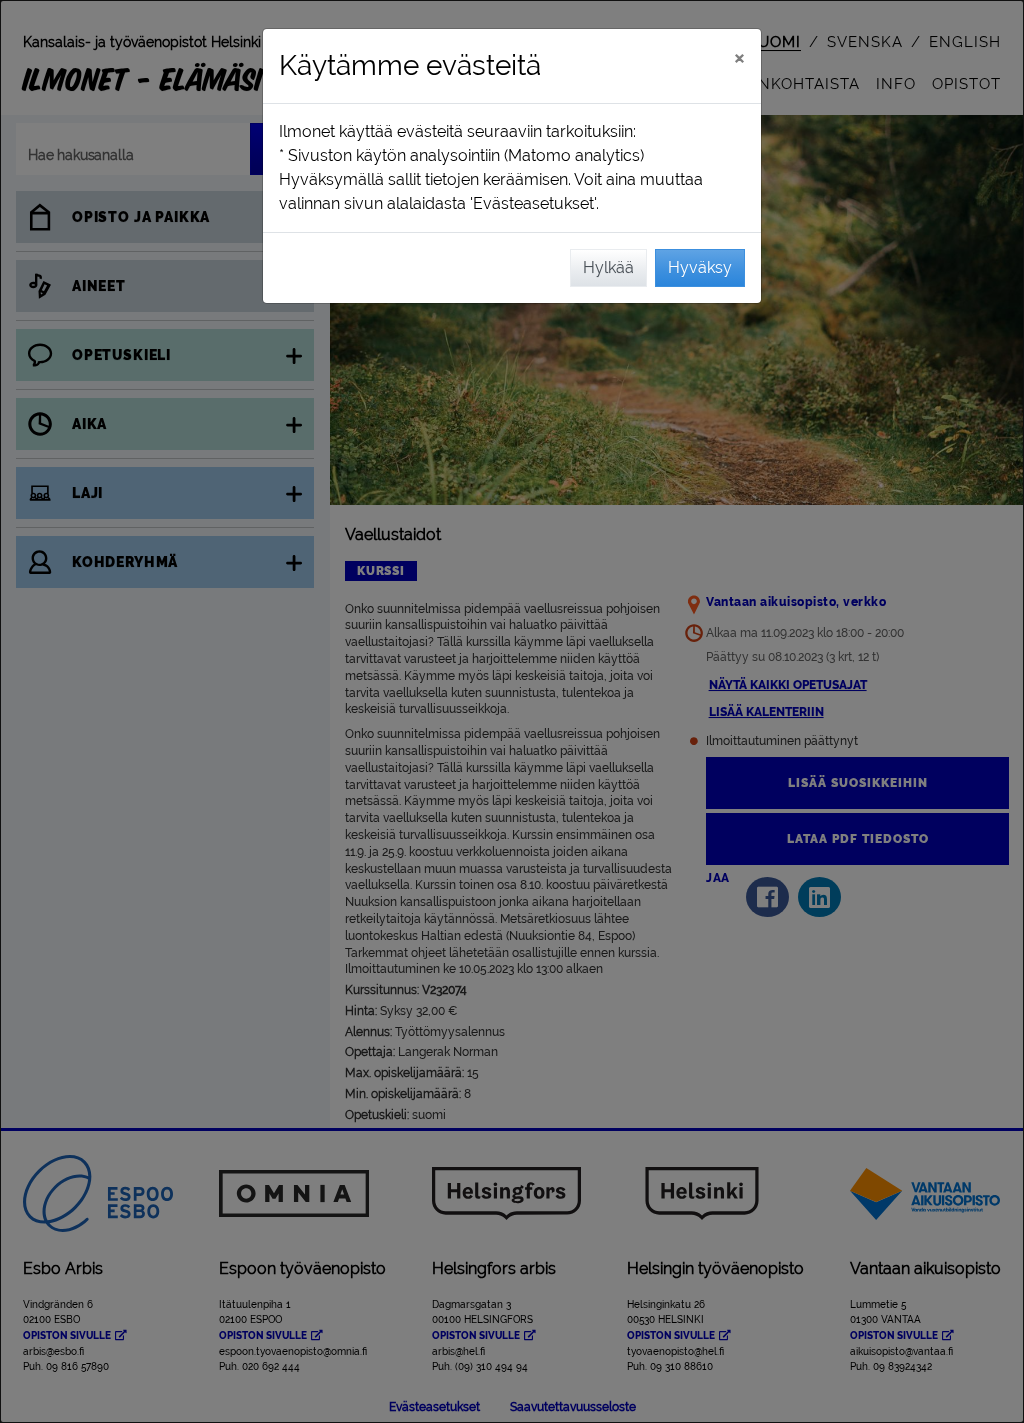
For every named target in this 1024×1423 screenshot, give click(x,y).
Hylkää (608, 267)
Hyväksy (700, 267)
